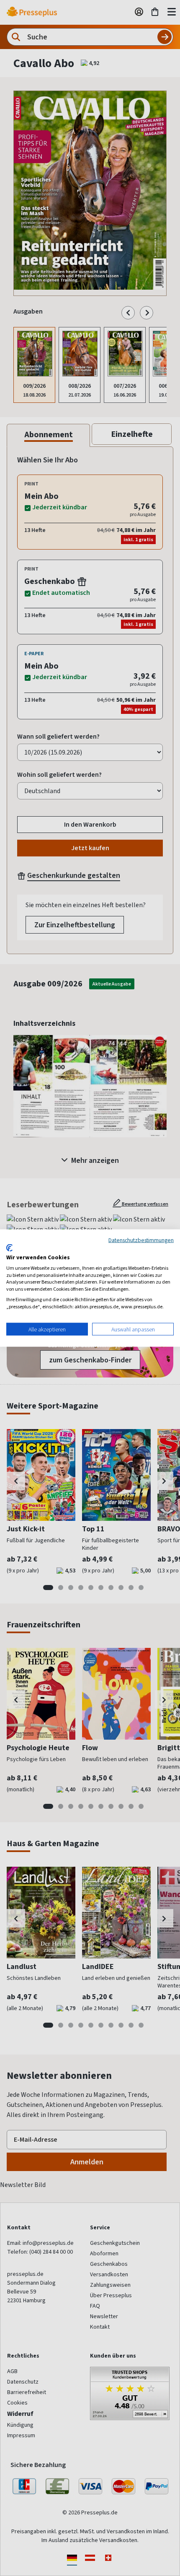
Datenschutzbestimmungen (141, 1240)
